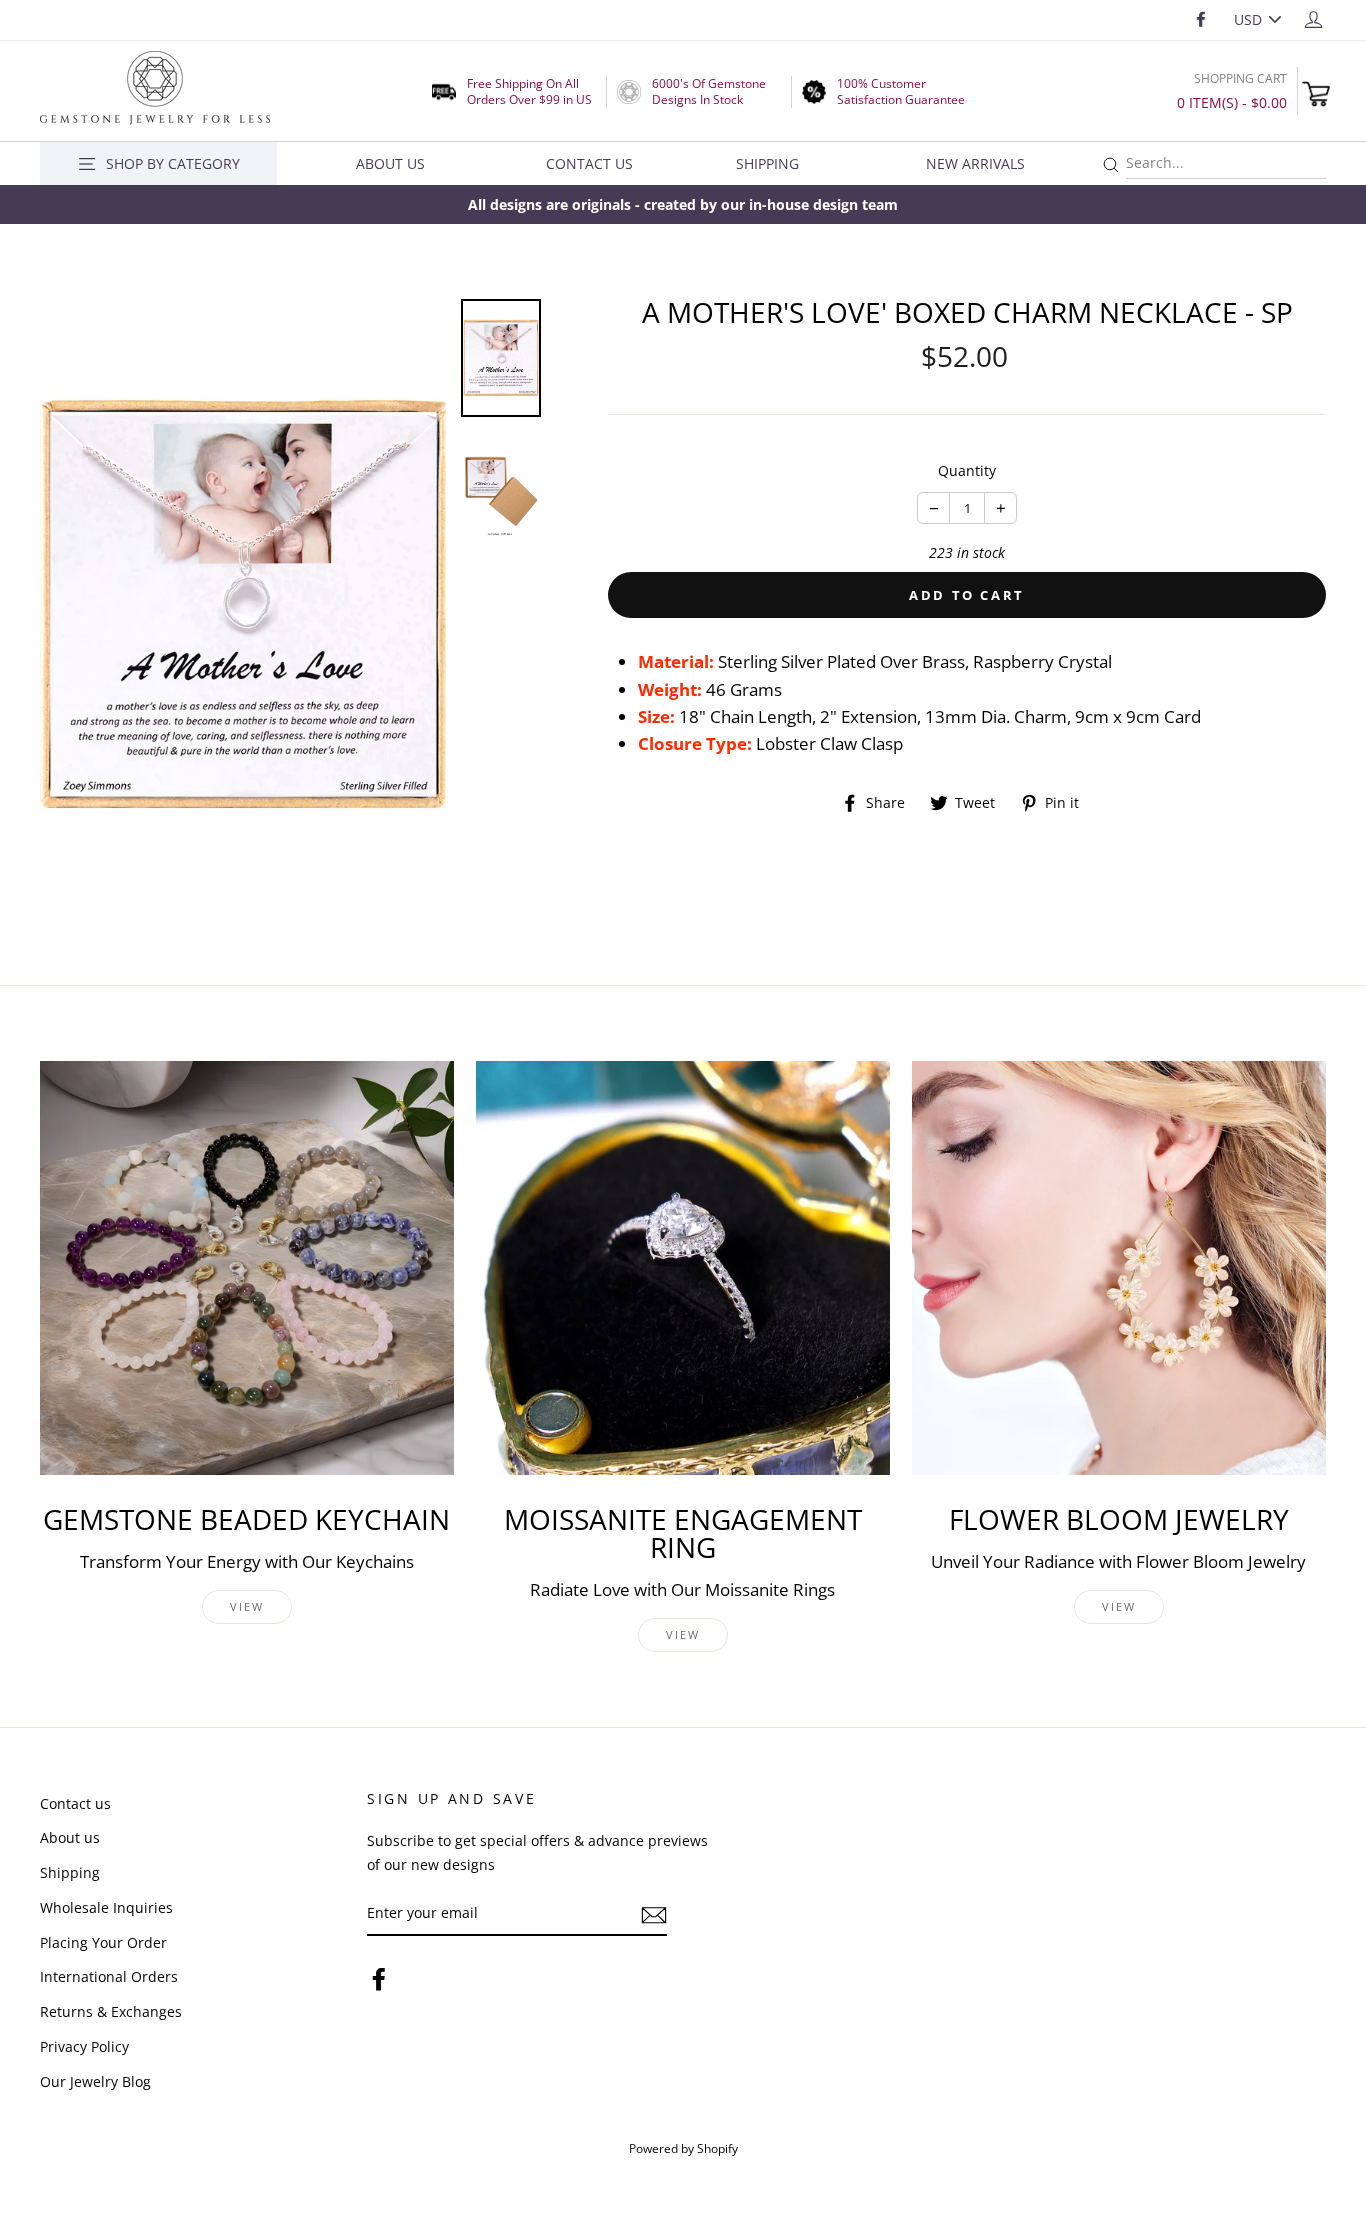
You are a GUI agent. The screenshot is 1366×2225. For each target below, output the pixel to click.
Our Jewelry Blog (95, 2081)
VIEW (247, 1606)
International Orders (109, 1976)
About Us (390, 163)
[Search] (1111, 165)
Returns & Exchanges (111, 2011)
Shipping (767, 163)
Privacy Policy (84, 2046)
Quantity (967, 470)
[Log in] (1313, 18)
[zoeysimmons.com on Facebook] (379, 1978)
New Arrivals (975, 163)
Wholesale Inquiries (106, 1907)
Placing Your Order (103, 1942)
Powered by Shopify (683, 2148)
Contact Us (589, 163)
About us (70, 1837)
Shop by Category (173, 163)
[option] (683, 204)
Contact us (75, 1803)
